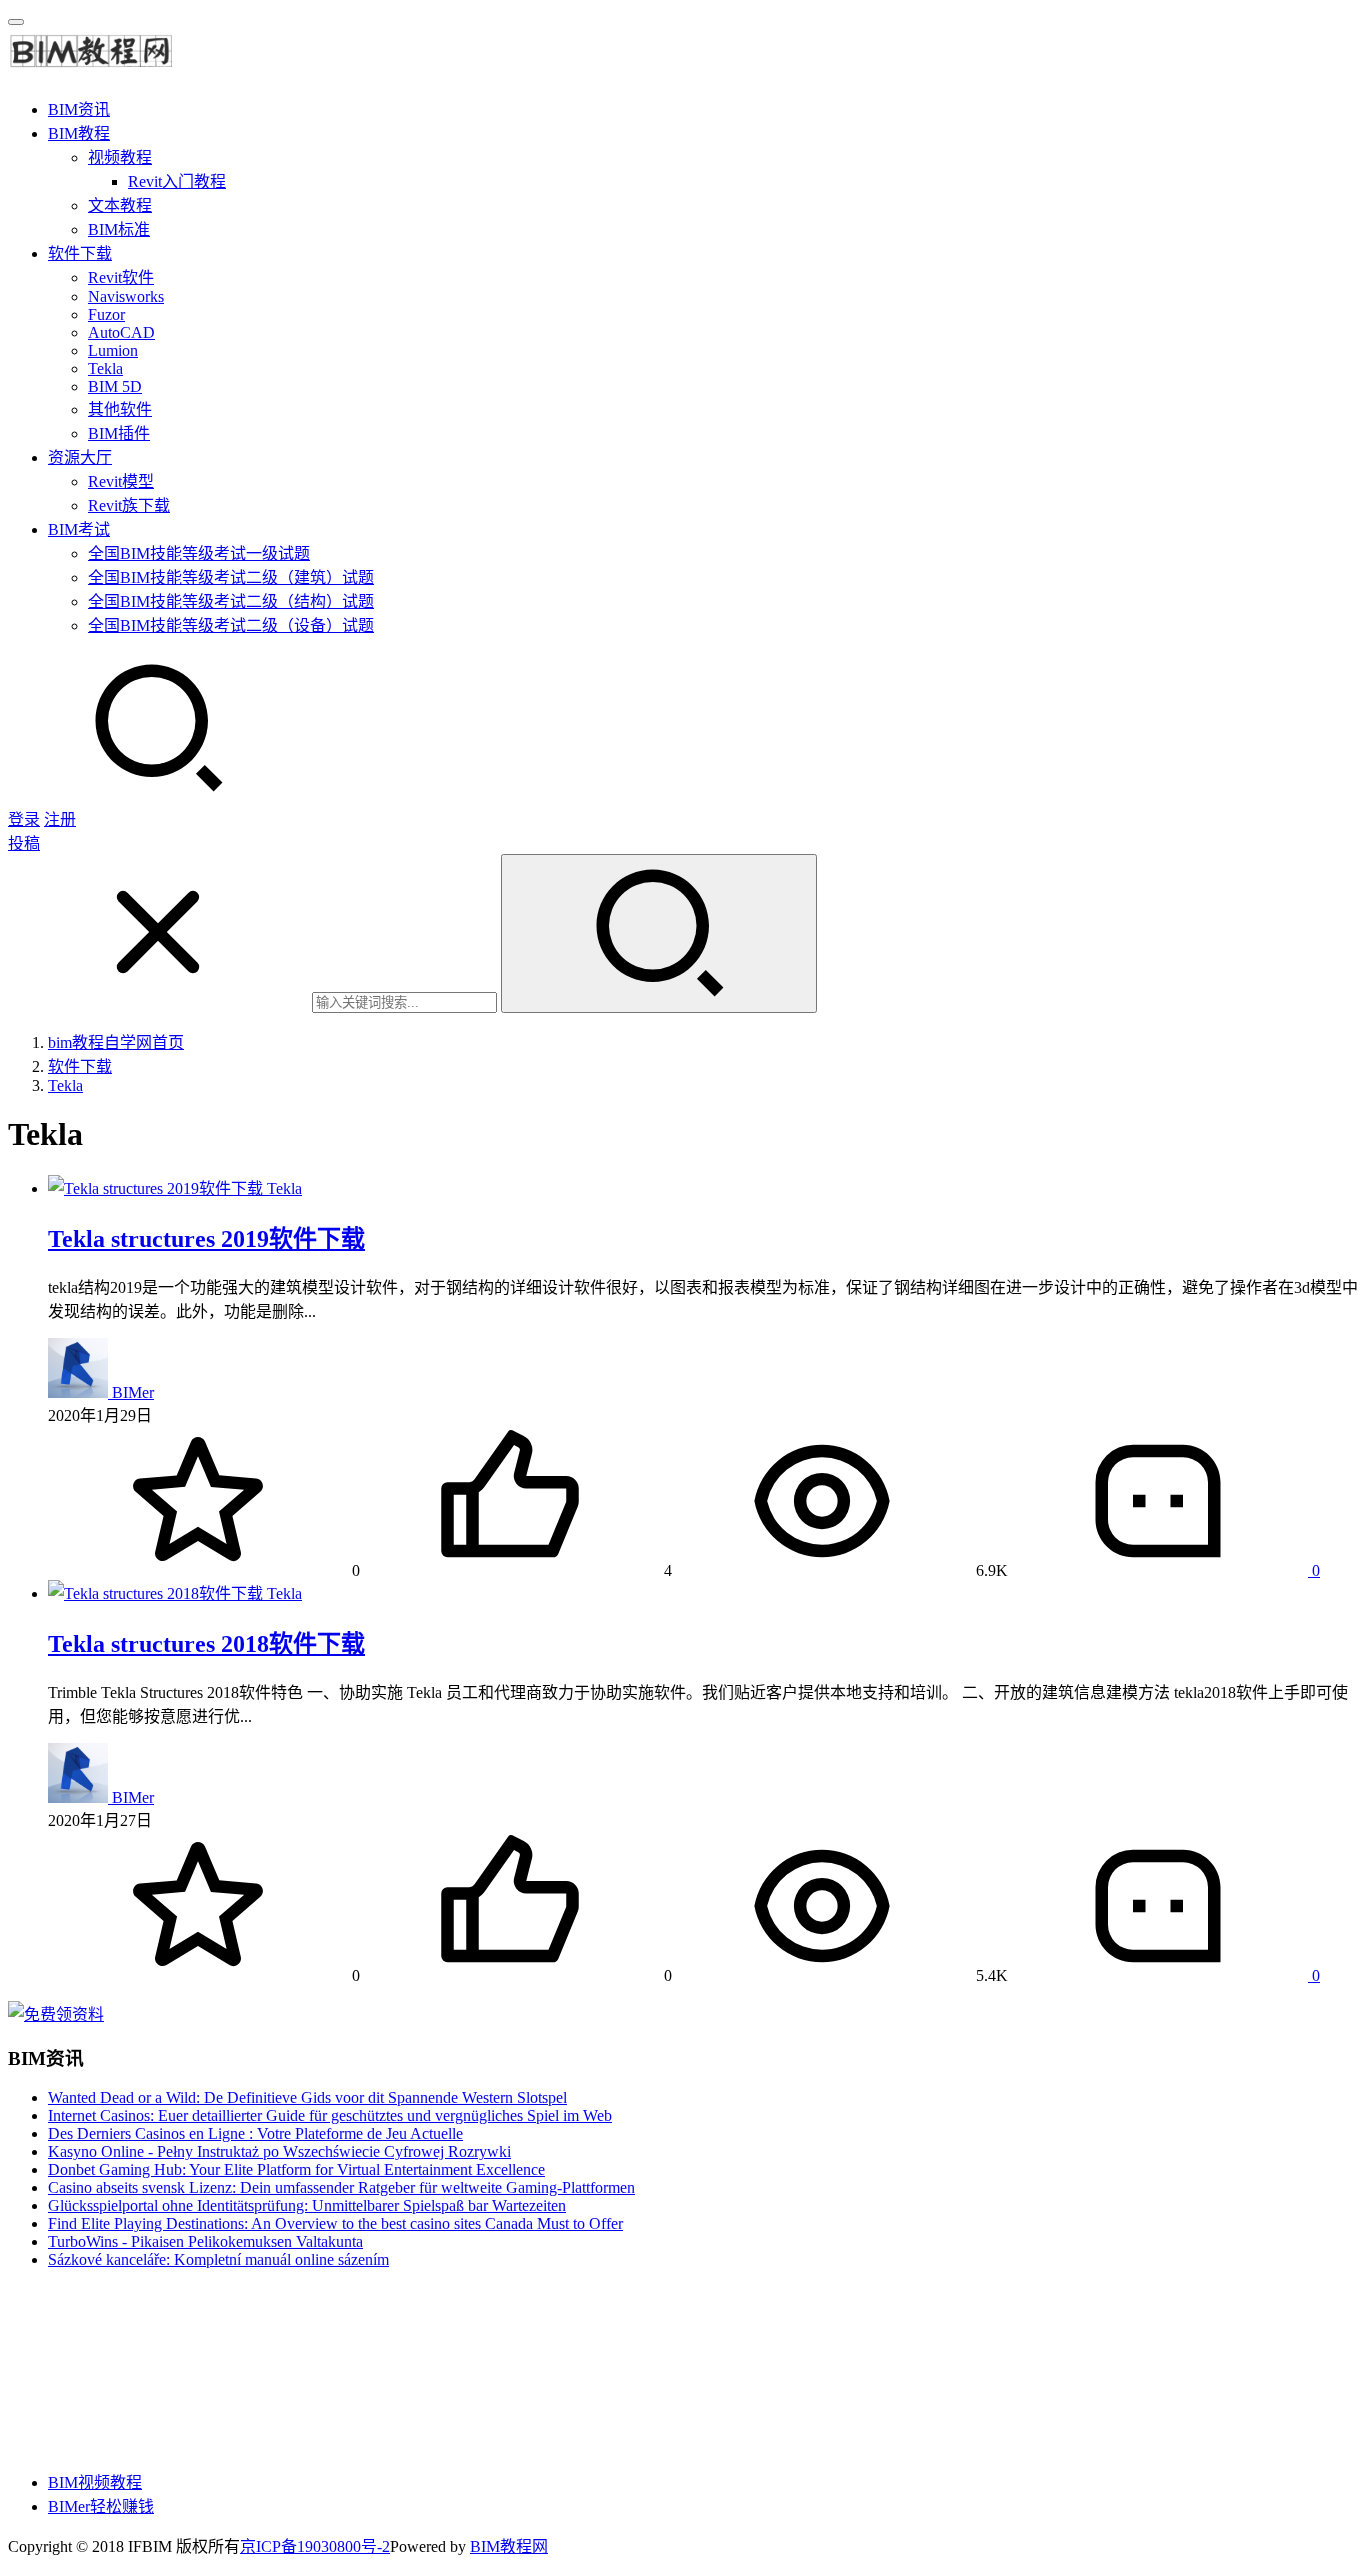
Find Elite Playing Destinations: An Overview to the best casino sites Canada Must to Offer (335, 2223)
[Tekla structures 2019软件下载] (157, 1188)
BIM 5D (115, 386)
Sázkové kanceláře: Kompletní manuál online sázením (218, 2259)
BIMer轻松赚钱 (101, 2506)
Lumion (113, 350)
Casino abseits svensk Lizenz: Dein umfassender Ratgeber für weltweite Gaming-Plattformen (341, 2187)
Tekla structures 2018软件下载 (206, 1644)
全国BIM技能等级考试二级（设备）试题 (231, 625)
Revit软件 (121, 277)
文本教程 (120, 205)
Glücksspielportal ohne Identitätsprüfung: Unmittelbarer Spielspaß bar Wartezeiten (307, 2205)
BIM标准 (119, 229)
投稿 (24, 843)
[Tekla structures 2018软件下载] (157, 1593)
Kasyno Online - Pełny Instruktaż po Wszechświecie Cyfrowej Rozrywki (279, 2151)
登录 (24, 819)
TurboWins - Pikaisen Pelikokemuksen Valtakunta (205, 2241)
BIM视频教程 (95, 2482)
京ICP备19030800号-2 (315, 2546)
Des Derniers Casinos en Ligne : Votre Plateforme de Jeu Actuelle (255, 2133)
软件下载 (80, 253)
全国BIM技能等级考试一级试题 (199, 553)
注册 (60, 819)
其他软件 (120, 409)
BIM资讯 (79, 109)
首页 (116, 1042)
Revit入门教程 (177, 181)
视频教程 (120, 157)
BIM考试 (79, 529)
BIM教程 (79, 133)
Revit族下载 (129, 505)
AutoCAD (121, 332)
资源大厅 (80, 457)
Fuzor (106, 314)
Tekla (105, 368)
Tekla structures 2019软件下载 (206, 1239)
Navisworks (126, 296)
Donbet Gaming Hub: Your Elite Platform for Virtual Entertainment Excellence (296, 2169)
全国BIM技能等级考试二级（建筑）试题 (231, 577)
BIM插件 (119, 433)
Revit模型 (121, 481)
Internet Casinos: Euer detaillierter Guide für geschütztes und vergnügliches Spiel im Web (330, 2115)
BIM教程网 (509, 2546)
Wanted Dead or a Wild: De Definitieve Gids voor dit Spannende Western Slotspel (307, 2097)
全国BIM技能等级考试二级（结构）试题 (231, 601)
